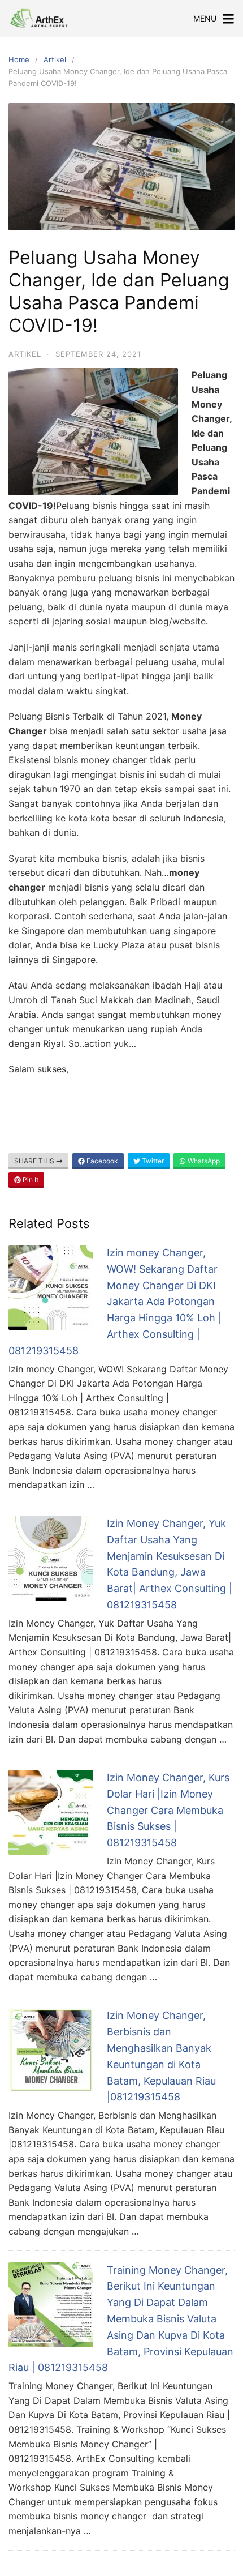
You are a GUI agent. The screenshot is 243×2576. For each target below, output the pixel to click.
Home (19, 59)
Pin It (30, 1180)
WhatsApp (203, 1161)
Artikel (55, 59)
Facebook (101, 1161)
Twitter (152, 1161)
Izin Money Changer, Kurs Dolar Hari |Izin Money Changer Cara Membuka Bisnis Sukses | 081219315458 (168, 1810)
